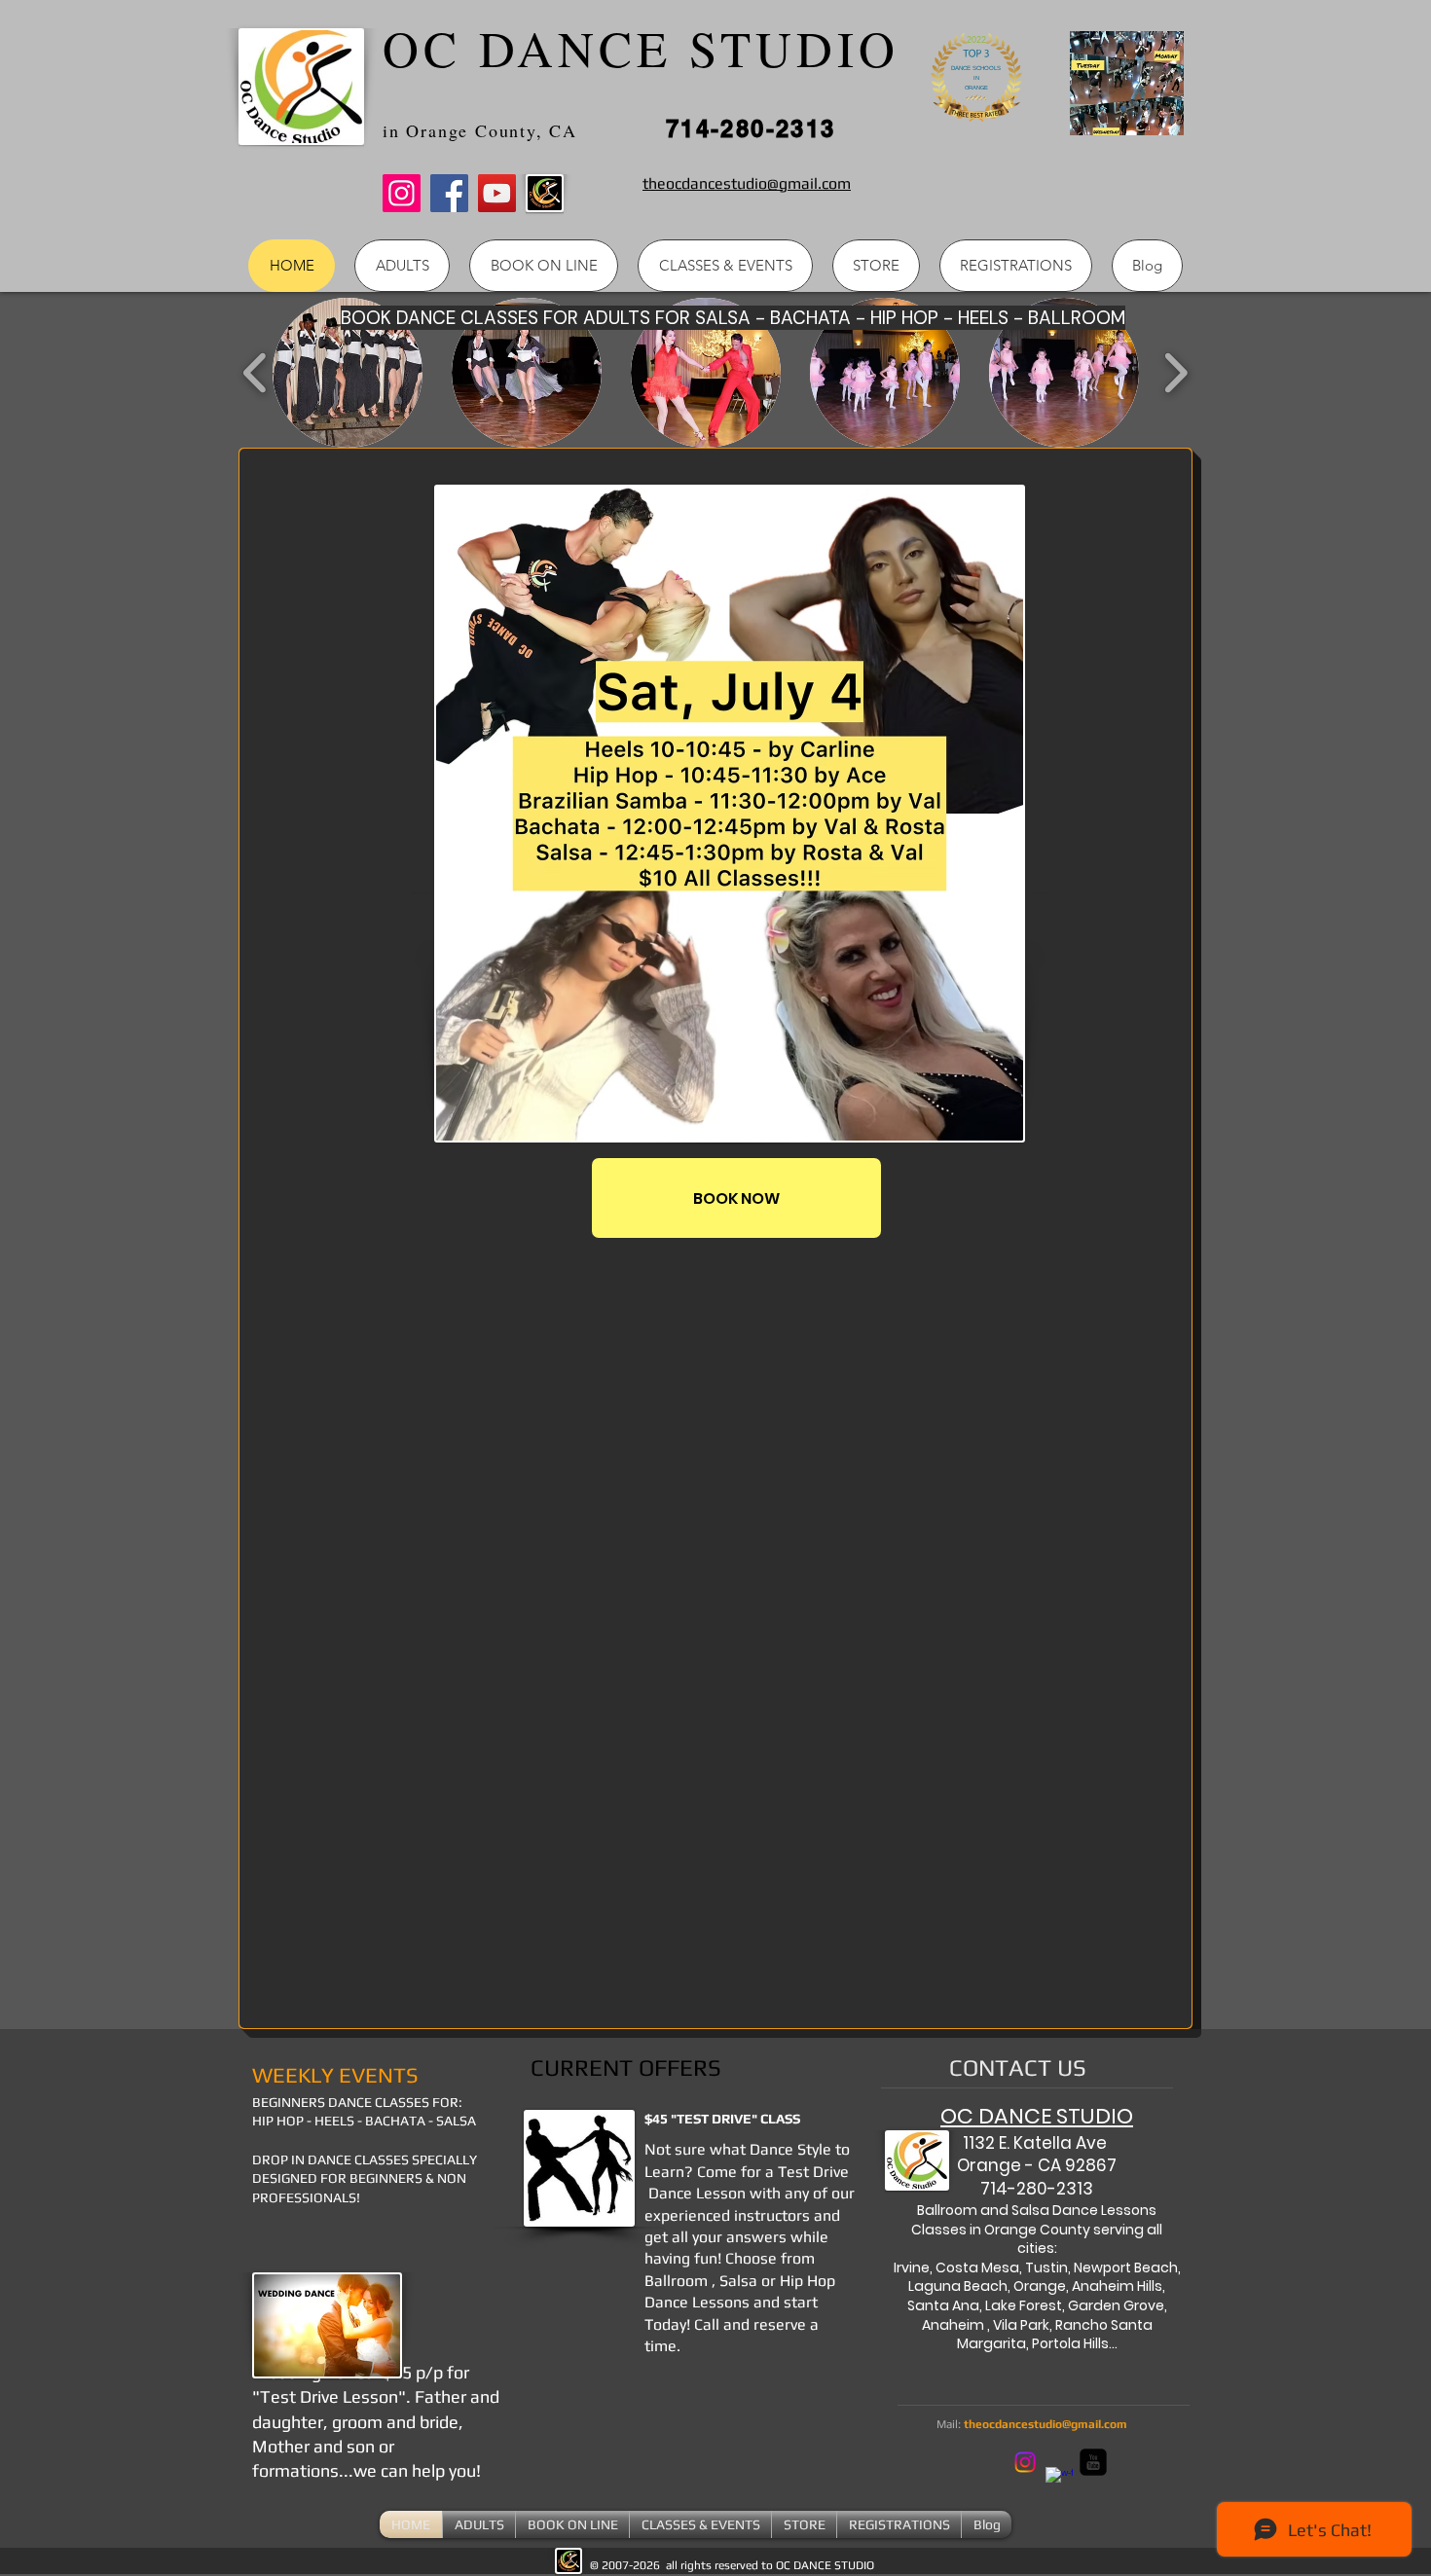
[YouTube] (497, 193)
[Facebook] (449, 193)
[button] (348, 373)
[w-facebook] (1059, 2481)
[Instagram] (402, 193)
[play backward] (256, 373)
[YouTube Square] (1093, 2462)
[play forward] (1175, 373)
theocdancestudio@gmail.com (1046, 2424)
